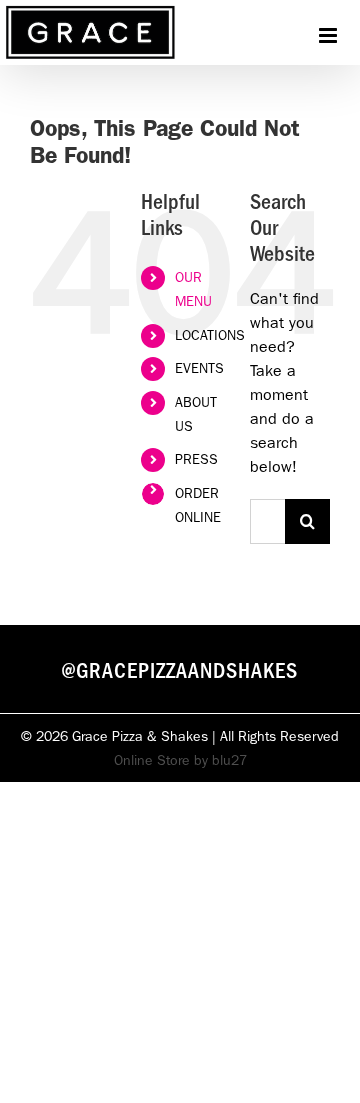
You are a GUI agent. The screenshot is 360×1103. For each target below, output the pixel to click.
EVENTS (199, 368)
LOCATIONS (210, 335)
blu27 (229, 760)
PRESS (196, 459)
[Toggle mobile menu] (329, 35)
